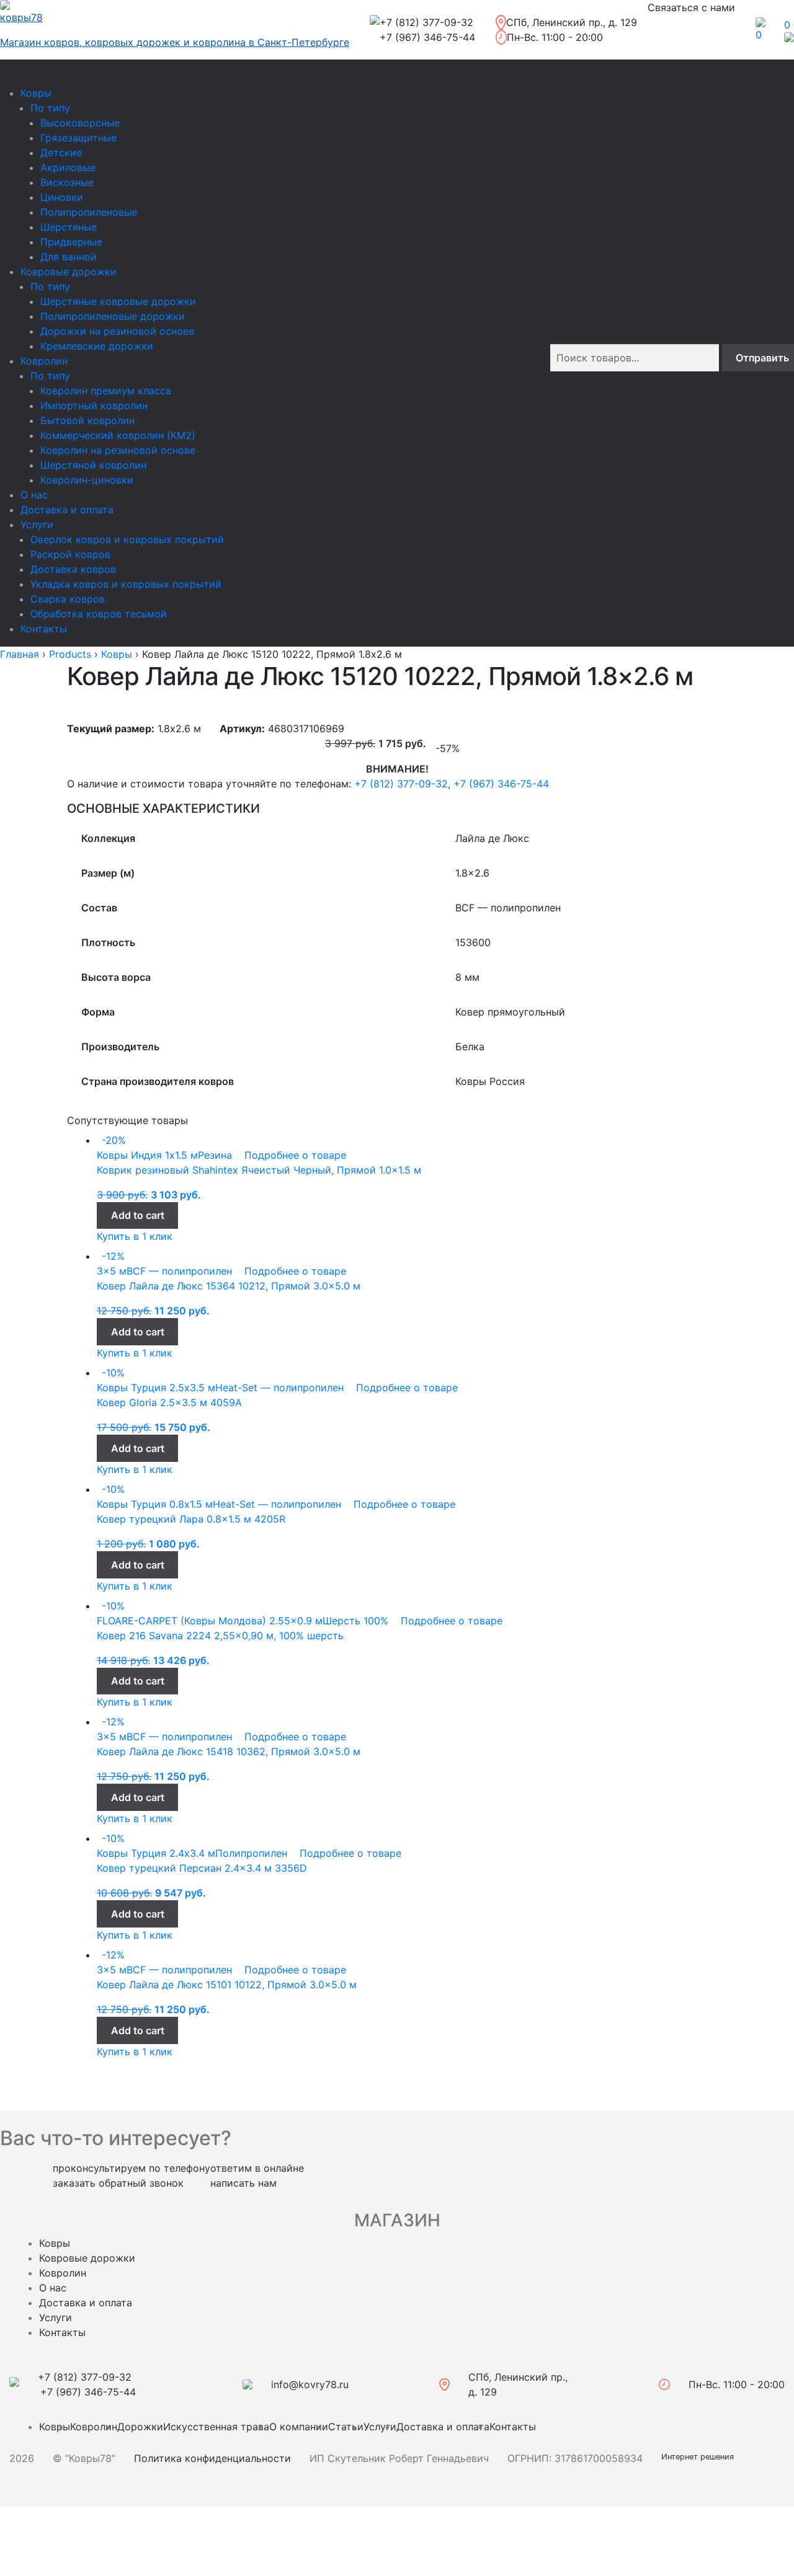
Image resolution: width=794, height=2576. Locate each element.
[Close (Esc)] (14, 2518)
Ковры (36, 93)
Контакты (44, 629)
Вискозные (67, 182)
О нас (34, 495)
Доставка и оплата (67, 510)
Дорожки (140, 2427)
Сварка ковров (68, 599)
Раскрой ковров (70, 554)
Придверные (71, 242)
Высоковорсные (80, 123)
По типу (50, 108)
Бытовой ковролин (87, 420)
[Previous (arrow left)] (14, 2535)
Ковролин (44, 361)
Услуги (37, 524)
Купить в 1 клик (135, 1236)
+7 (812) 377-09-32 (401, 784)
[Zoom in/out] (77, 2518)
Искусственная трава (216, 2427)
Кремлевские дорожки (97, 346)
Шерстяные (69, 227)
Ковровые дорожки (69, 272)
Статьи (346, 2427)
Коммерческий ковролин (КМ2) (118, 435)
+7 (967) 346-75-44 (501, 784)
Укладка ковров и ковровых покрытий (126, 584)
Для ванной (69, 257)
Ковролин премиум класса (106, 391)
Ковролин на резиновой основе (118, 450)
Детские (61, 153)
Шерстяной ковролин (93, 465)
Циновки (62, 197)
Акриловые (68, 167)
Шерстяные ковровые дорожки (118, 301)
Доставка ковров (73, 569)
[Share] (45, 2552)
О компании (299, 2427)
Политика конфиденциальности (212, 2458)
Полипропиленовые (89, 212)
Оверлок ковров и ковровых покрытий (127, 539)
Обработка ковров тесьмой (99, 614)
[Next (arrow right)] (45, 2535)
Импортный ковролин (94, 405)
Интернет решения (700, 2457)
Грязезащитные (78, 138)
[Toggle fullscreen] (45, 2518)
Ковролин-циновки (87, 480)
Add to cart (138, 1215)
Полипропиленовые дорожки (113, 316)
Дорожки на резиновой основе (117, 331)
